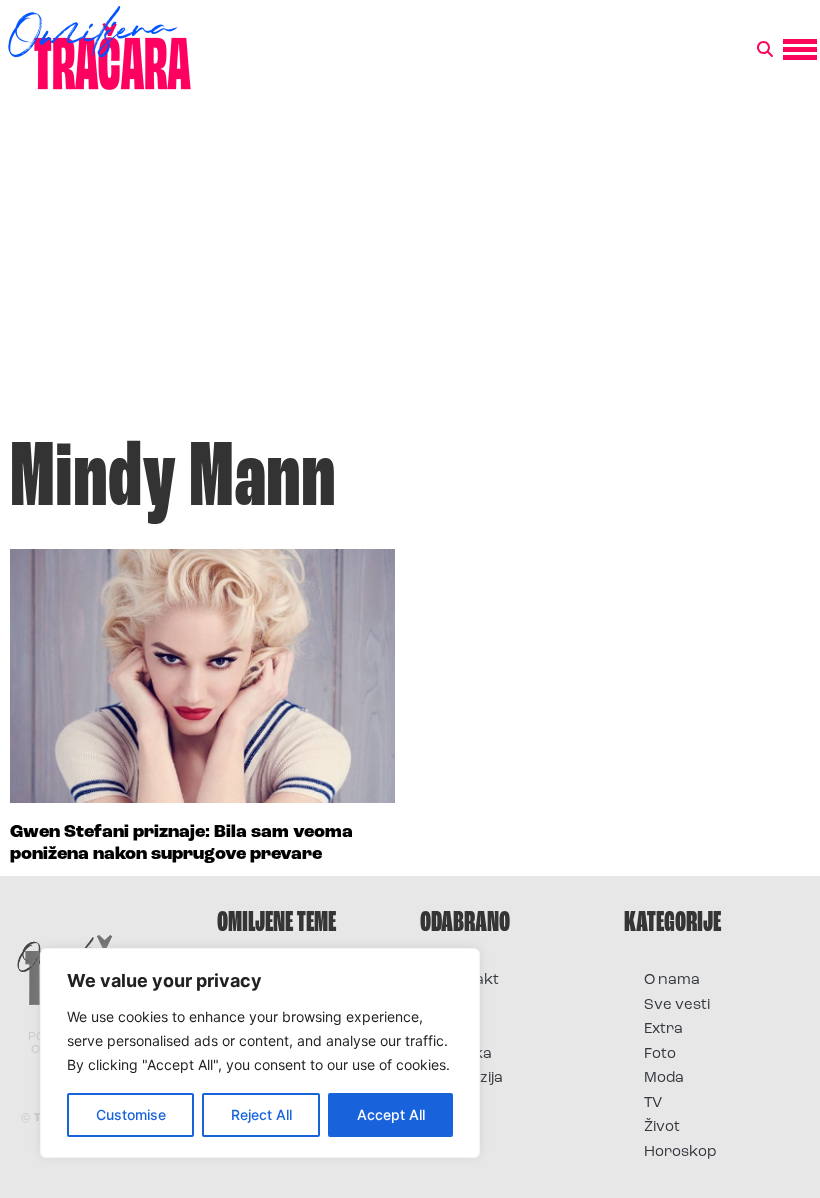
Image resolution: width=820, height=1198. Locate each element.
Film (454, 1005)
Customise (131, 1114)
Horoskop (680, 1152)
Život (662, 1127)
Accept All (391, 1114)
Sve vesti (677, 1005)
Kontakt (469, 980)
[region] (260, 1053)
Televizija (471, 1078)
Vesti (457, 1103)
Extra (663, 1029)
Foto (456, 1029)
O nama (672, 980)
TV (653, 1103)
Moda (664, 1078)
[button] (765, 50)
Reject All (261, 1114)
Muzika (466, 1054)
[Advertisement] (410, 274)
